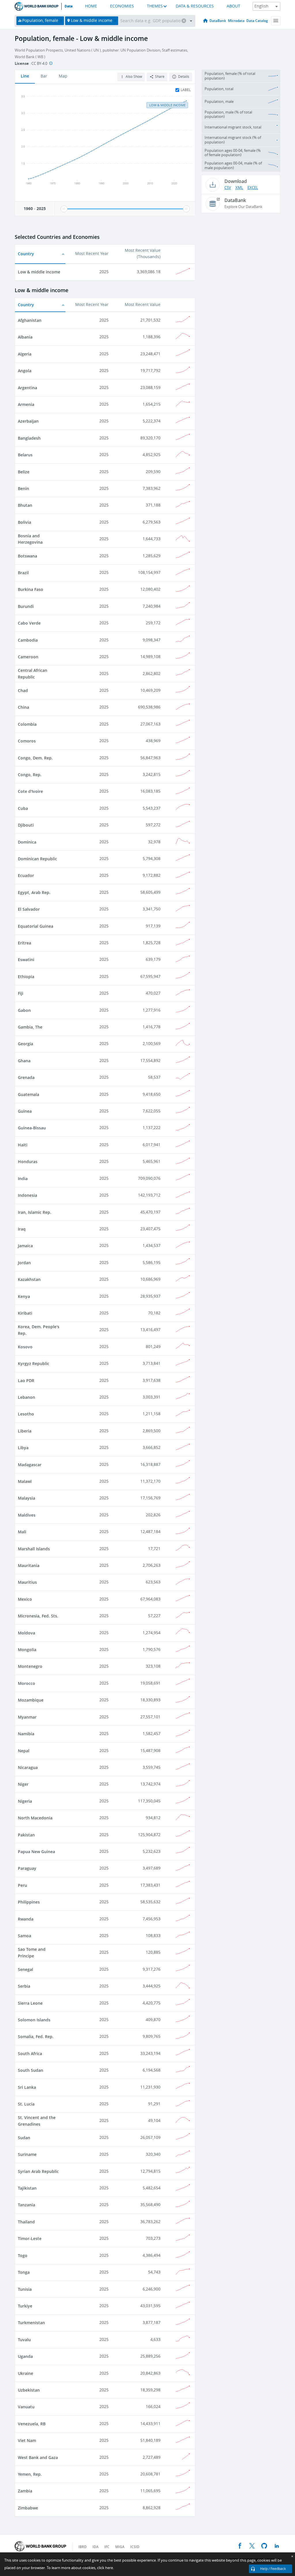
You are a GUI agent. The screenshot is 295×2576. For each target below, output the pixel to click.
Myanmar (27, 1717)
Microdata (236, 21)
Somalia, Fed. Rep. (36, 2037)
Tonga (24, 2272)
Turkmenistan (31, 2323)
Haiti (23, 1145)
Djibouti (26, 825)
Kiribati (25, 1313)
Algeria (25, 354)
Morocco (27, 1683)
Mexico (25, 1599)
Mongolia (27, 1650)
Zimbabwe (28, 2508)
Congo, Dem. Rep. (35, 758)
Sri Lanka (27, 2087)
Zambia (25, 2491)
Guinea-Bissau (32, 1128)
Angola (25, 371)
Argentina (28, 388)
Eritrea (24, 943)
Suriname (27, 2154)
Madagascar (30, 1465)
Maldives (27, 1515)
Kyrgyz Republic (34, 1363)
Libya (23, 1448)
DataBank (218, 21)
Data (69, 6)
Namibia (26, 1734)
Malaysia (27, 1498)
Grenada (26, 1077)
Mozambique (31, 1700)
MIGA (120, 2547)
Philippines (29, 1902)
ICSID (135, 2547)
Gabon (24, 1010)
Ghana (24, 1061)
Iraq (22, 1229)
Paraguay (27, 1868)
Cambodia (28, 640)
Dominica (27, 842)
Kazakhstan (29, 1279)
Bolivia (24, 522)
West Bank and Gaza (38, 2457)
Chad (23, 690)
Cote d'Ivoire (30, 791)
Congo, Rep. (30, 775)
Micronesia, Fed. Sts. (38, 1616)
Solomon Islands (34, 2020)
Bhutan (25, 505)
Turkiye (25, 2306)
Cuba (23, 808)
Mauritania (29, 1565)
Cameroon (28, 657)
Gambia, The (30, 1027)
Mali (22, 1532)
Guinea (25, 1111)
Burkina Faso (31, 589)
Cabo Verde (29, 623)
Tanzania (27, 2205)
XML (239, 188)
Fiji (21, 993)
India (23, 1179)
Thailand (26, 2222)
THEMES (155, 6)
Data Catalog (257, 21)
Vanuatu (26, 2407)
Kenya (24, 1296)
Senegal (25, 1969)
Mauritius (27, 1582)
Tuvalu (24, 2340)
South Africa (30, 2054)
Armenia (26, 404)
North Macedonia (35, 1818)
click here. (105, 2568)
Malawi (25, 1481)
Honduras (28, 1162)
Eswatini (26, 960)
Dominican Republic (37, 859)
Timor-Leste (30, 2238)
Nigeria (25, 1801)
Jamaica (25, 1246)
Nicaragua (28, 1767)
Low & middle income (39, 272)
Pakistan (26, 1835)
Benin (23, 488)
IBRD (83, 2547)
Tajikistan (27, 2188)
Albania (25, 337)
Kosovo (25, 1347)
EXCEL (253, 188)
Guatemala (29, 1094)
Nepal (24, 1751)
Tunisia (25, 2289)
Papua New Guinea (36, 1852)
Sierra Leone (30, 2003)
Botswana (28, 556)
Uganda (25, 2356)
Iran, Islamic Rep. (35, 1212)
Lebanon (27, 1397)
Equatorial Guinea (36, 926)
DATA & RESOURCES (195, 6)
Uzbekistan (29, 2390)
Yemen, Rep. (30, 2474)
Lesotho (26, 1414)
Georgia (25, 1044)
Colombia (27, 724)
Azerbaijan (28, 421)
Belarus (25, 455)
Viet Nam (27, 2440)
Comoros (27, 741)
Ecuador (26, 875)
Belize (24, 472)
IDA (96, 2547)
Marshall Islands (34, 1549)
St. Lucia (26, 2104)
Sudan (24, 2138)
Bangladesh (29, 438)
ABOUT (233, 6)
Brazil (23, 573)
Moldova (27, 1633)
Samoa (24, 1936)
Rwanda (26, 1919)
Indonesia (28, 1195)
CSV (228, 188)
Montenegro (30, 1666)
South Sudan (31, 2070)
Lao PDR (26, 1380)
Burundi (26, 606)
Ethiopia (26, 977)
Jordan (24, 1263)
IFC (107, 2547)
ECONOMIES (122, 6)
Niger (23, 1784)
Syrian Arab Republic (38, 2171)
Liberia (25, 1431)
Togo (23, 2255)
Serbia (24, 1986)
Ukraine (25, 2373)
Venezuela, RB (32, 2424)
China (23, 707)
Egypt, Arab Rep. (34, 892)
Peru (22, 1885)
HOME (91, 6)
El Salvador (29, 909)
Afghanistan (30, 320)
